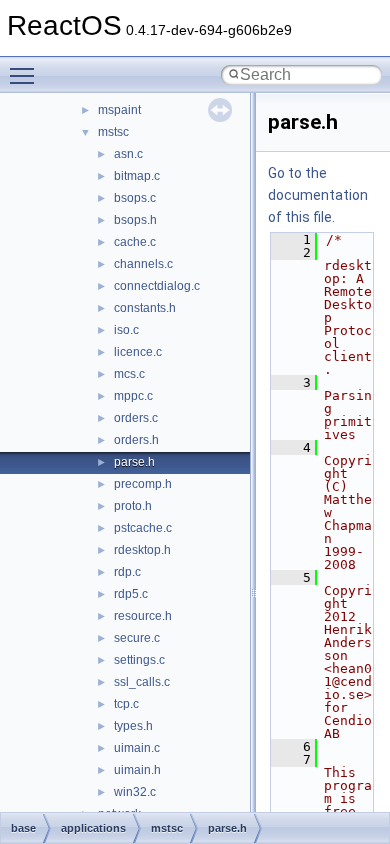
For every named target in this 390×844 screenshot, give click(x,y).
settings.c (139, 660)
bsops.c (135, 198)
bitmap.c (137, 176)
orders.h (136, 440)
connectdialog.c (157, 286)
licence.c (138, 352)
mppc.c (133, 396)
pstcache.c (143, 528)
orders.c (136, 418)
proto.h (133, 506)
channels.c (143, 264)
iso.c (126, 330)
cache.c (135, 242)
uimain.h (137, 770)
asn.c (128, 154)
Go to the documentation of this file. (318, 195)
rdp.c (127, 572)
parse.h (134, 462)
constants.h (145, 308)
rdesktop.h (142, 550)
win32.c (135, 792)
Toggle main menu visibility (26, 75)
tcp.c (126, 704)
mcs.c (129, 374)
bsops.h (135, 220)
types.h (133, 726)
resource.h (143, 616)
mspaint (119, 110)
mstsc (113, 132)
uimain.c (137, 748)
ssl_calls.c (142, 682)
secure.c (137, 638)
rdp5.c (131, 594)
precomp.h (143, 484)
